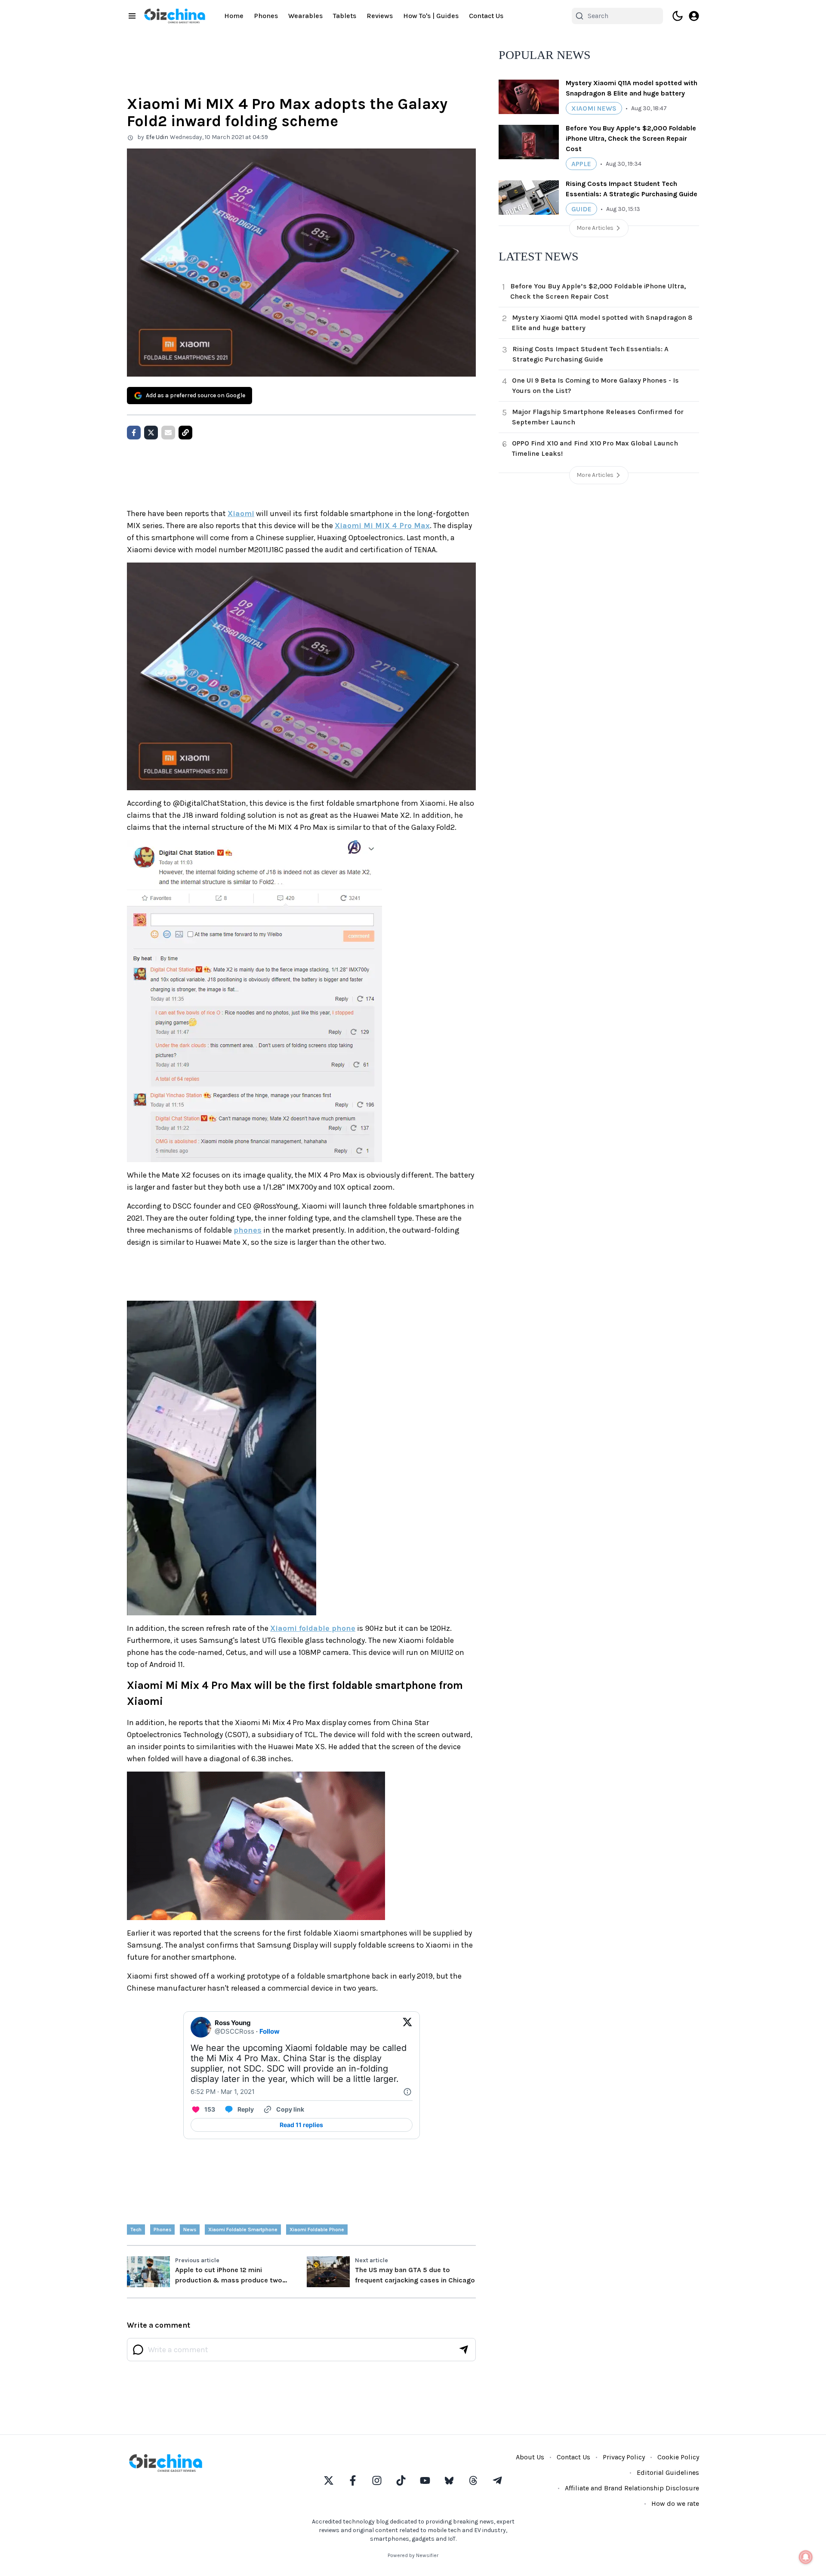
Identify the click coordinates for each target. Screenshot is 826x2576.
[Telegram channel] (497, 2480)
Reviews (380, 16)
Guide (581, 209)
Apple (581, 164)
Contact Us (486, 16)
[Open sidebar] (132, 16)
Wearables (305, 16)
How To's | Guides (431, 16)
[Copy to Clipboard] (185, 433)
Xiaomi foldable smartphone (243, 2230)
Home (234, 16)
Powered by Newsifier (413, 2555)
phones (248, 1230)
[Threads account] (473, 2480)
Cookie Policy (678, 2457)
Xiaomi (241, 513)
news (190, 2230)
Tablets (345, 16)
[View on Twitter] (407, 2027)
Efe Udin (157, 137)
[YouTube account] (425, 2480)
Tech (136, 2230)
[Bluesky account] (449, 2480)
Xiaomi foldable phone (313, 1628)
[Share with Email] (168, 433)
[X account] (329, 2480)
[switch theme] (678, 16)
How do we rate (675, 2503)
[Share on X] (151, 433)
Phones (266, 16)
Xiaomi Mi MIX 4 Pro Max (382, 526)
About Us (530, 2457)
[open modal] (694, 16)
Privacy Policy (624, 2457)
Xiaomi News (594, 108)
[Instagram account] (377, 2480)
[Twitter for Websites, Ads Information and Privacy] (407, 2092)
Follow (270, 2031)
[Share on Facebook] (134, 433)
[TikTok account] (401, 2480)
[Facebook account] (353, 2480)
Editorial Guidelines (668, 2472)
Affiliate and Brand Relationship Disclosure (632, 2488)
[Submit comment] (464, 2350)
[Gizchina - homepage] (175, 16)
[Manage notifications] (806, 2557)
